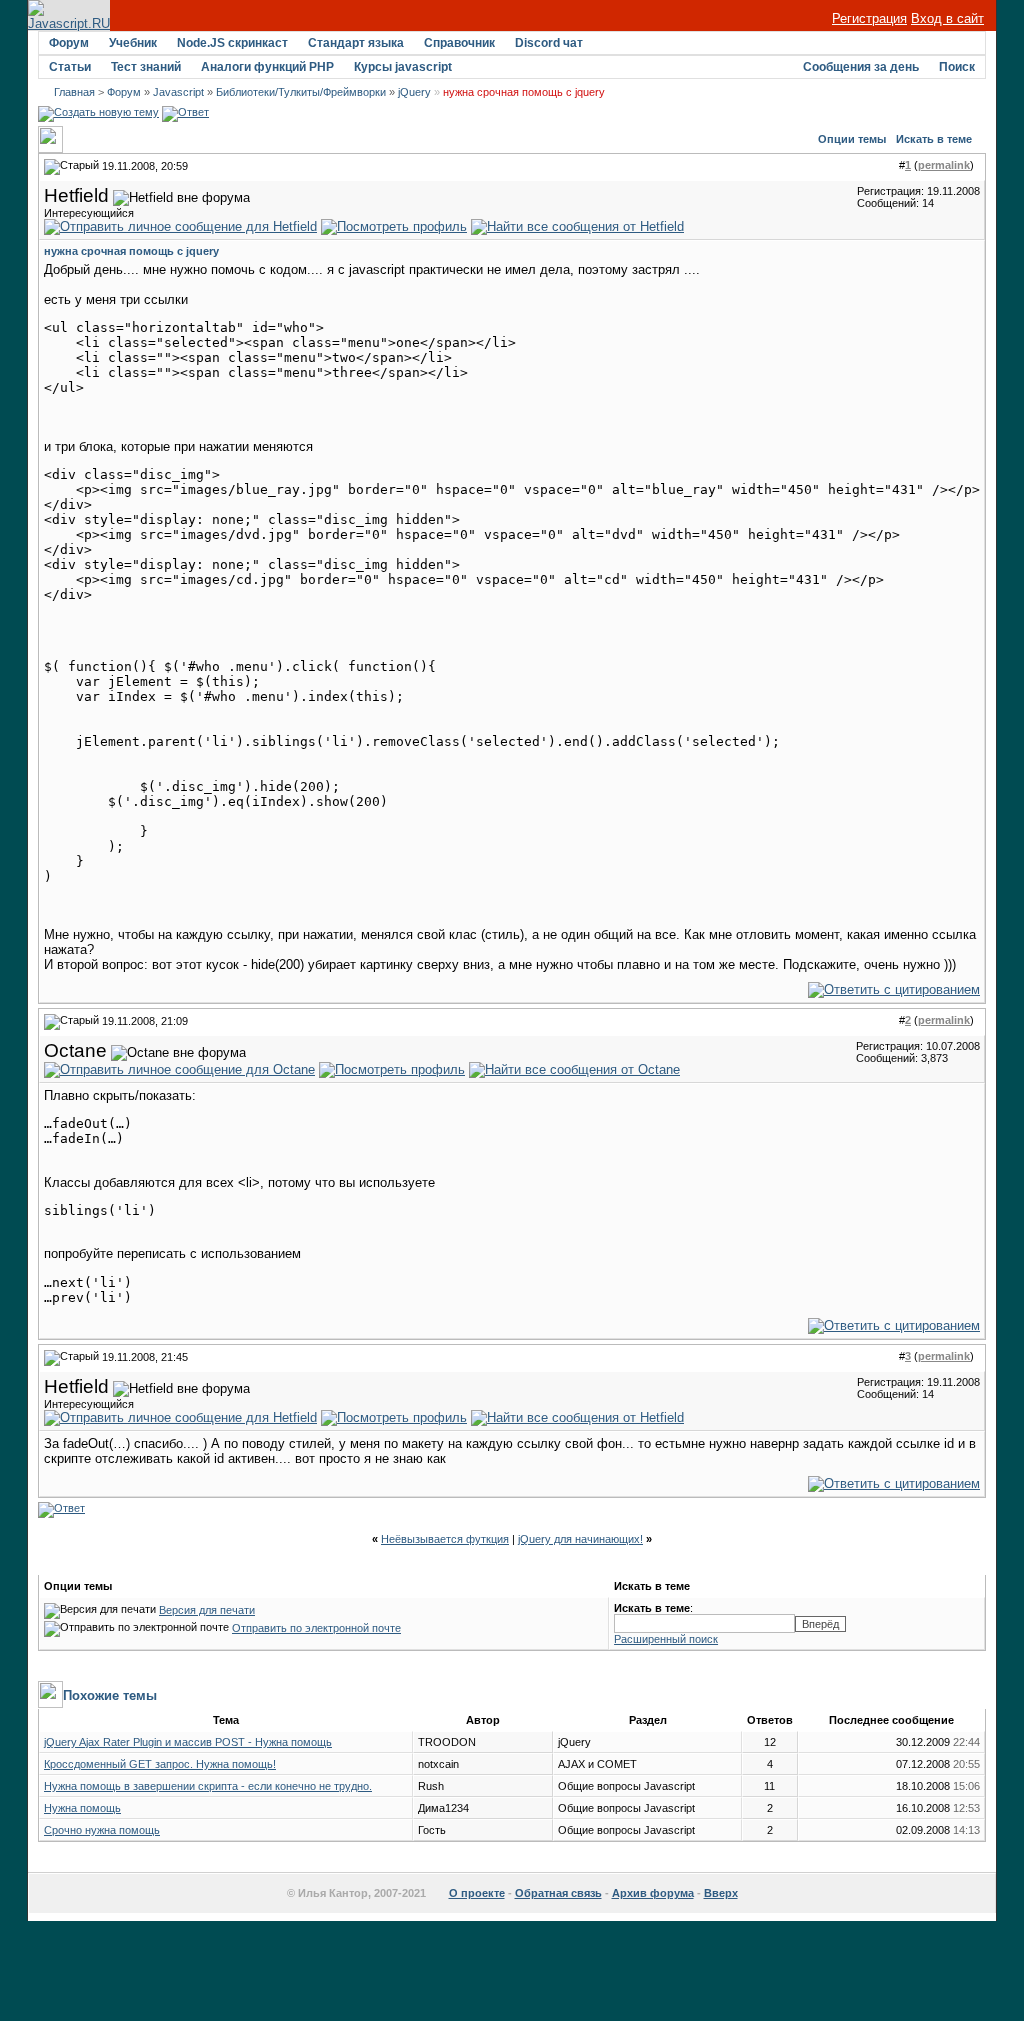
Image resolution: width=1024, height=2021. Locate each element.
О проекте (477, 1893)
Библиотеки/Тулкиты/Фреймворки (301, 92)
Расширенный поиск (666, 1639)
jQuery (414, 92)
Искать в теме (934, 139)
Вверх (721, 1893)
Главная (74, 92)
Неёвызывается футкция (445, 1539)
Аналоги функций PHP (267, 67)
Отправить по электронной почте (316, 1628)
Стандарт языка (356, 43)
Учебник (133, 43)
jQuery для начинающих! (580, 1539)
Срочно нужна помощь (102, 1830)
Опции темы (852, 139)
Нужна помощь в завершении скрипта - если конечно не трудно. (208, 1786)
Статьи (70, 67)
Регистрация (869, 18)
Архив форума (653, 1893)
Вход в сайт (947, 18)
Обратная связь (558, 1893)
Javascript (178, 92)
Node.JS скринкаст (232, 43)
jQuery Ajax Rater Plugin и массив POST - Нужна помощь (188, 1742)
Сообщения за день (861, 67)
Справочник (459, 43)
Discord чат (549, 43)
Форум (69, 43)
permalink (944, 165)
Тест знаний (146, 67)
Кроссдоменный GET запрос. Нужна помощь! (160, 1764)
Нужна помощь (82, 1808)
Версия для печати (207, 1610)
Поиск (957, 67)
